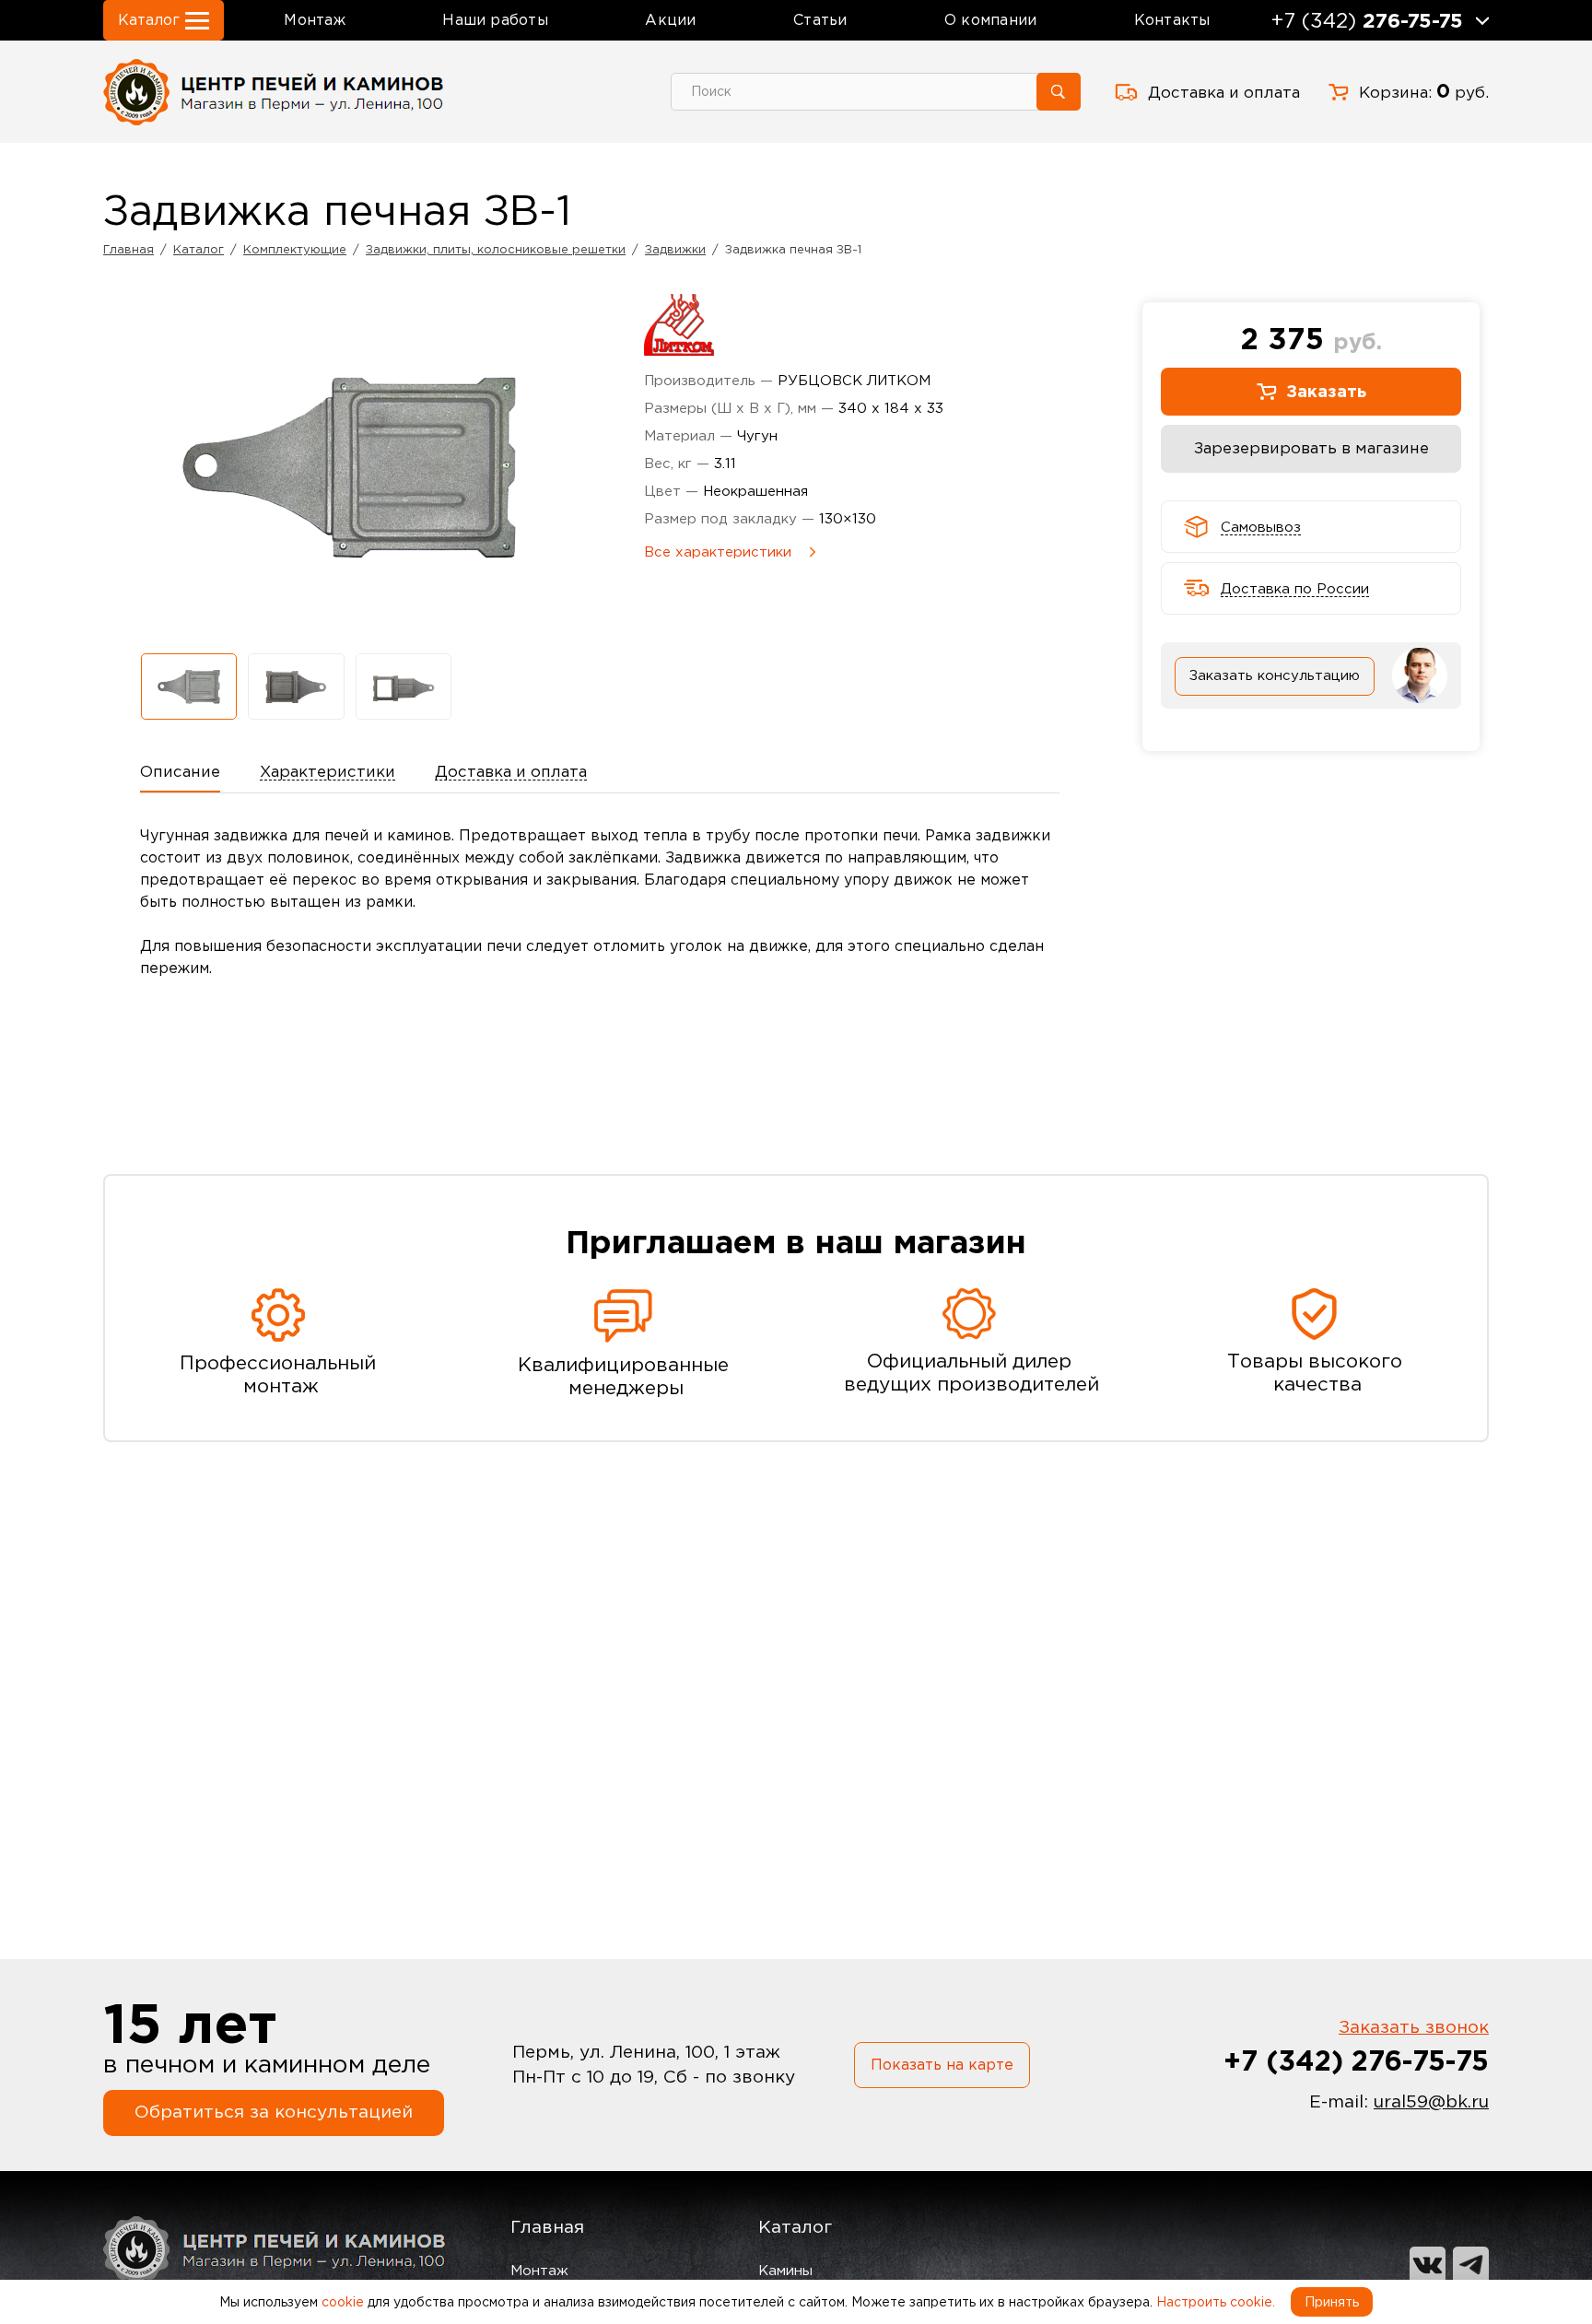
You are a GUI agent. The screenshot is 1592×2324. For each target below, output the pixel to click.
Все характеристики (718, 552)
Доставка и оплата (1224, 92)
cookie (343, 2302)
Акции (670, 19)
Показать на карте (942, 2064)
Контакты (1172, 19)
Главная (547, 2227)
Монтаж (314, 19)
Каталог (795, 2227)
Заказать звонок (1414, 2027)
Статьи (820, 19)
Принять (1332, 2302)
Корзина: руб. (1424, 91)
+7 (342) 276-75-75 (1356, 2060)
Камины (785, 2270)
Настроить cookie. (1216, 2302)
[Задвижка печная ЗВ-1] (189, 687)
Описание (180, 771)
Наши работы (495, 19)
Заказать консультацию (1275, 675)
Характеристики (328, 771)
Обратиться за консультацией (274, 2112)
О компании (990, 19)
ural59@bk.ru (1431, 2101)
